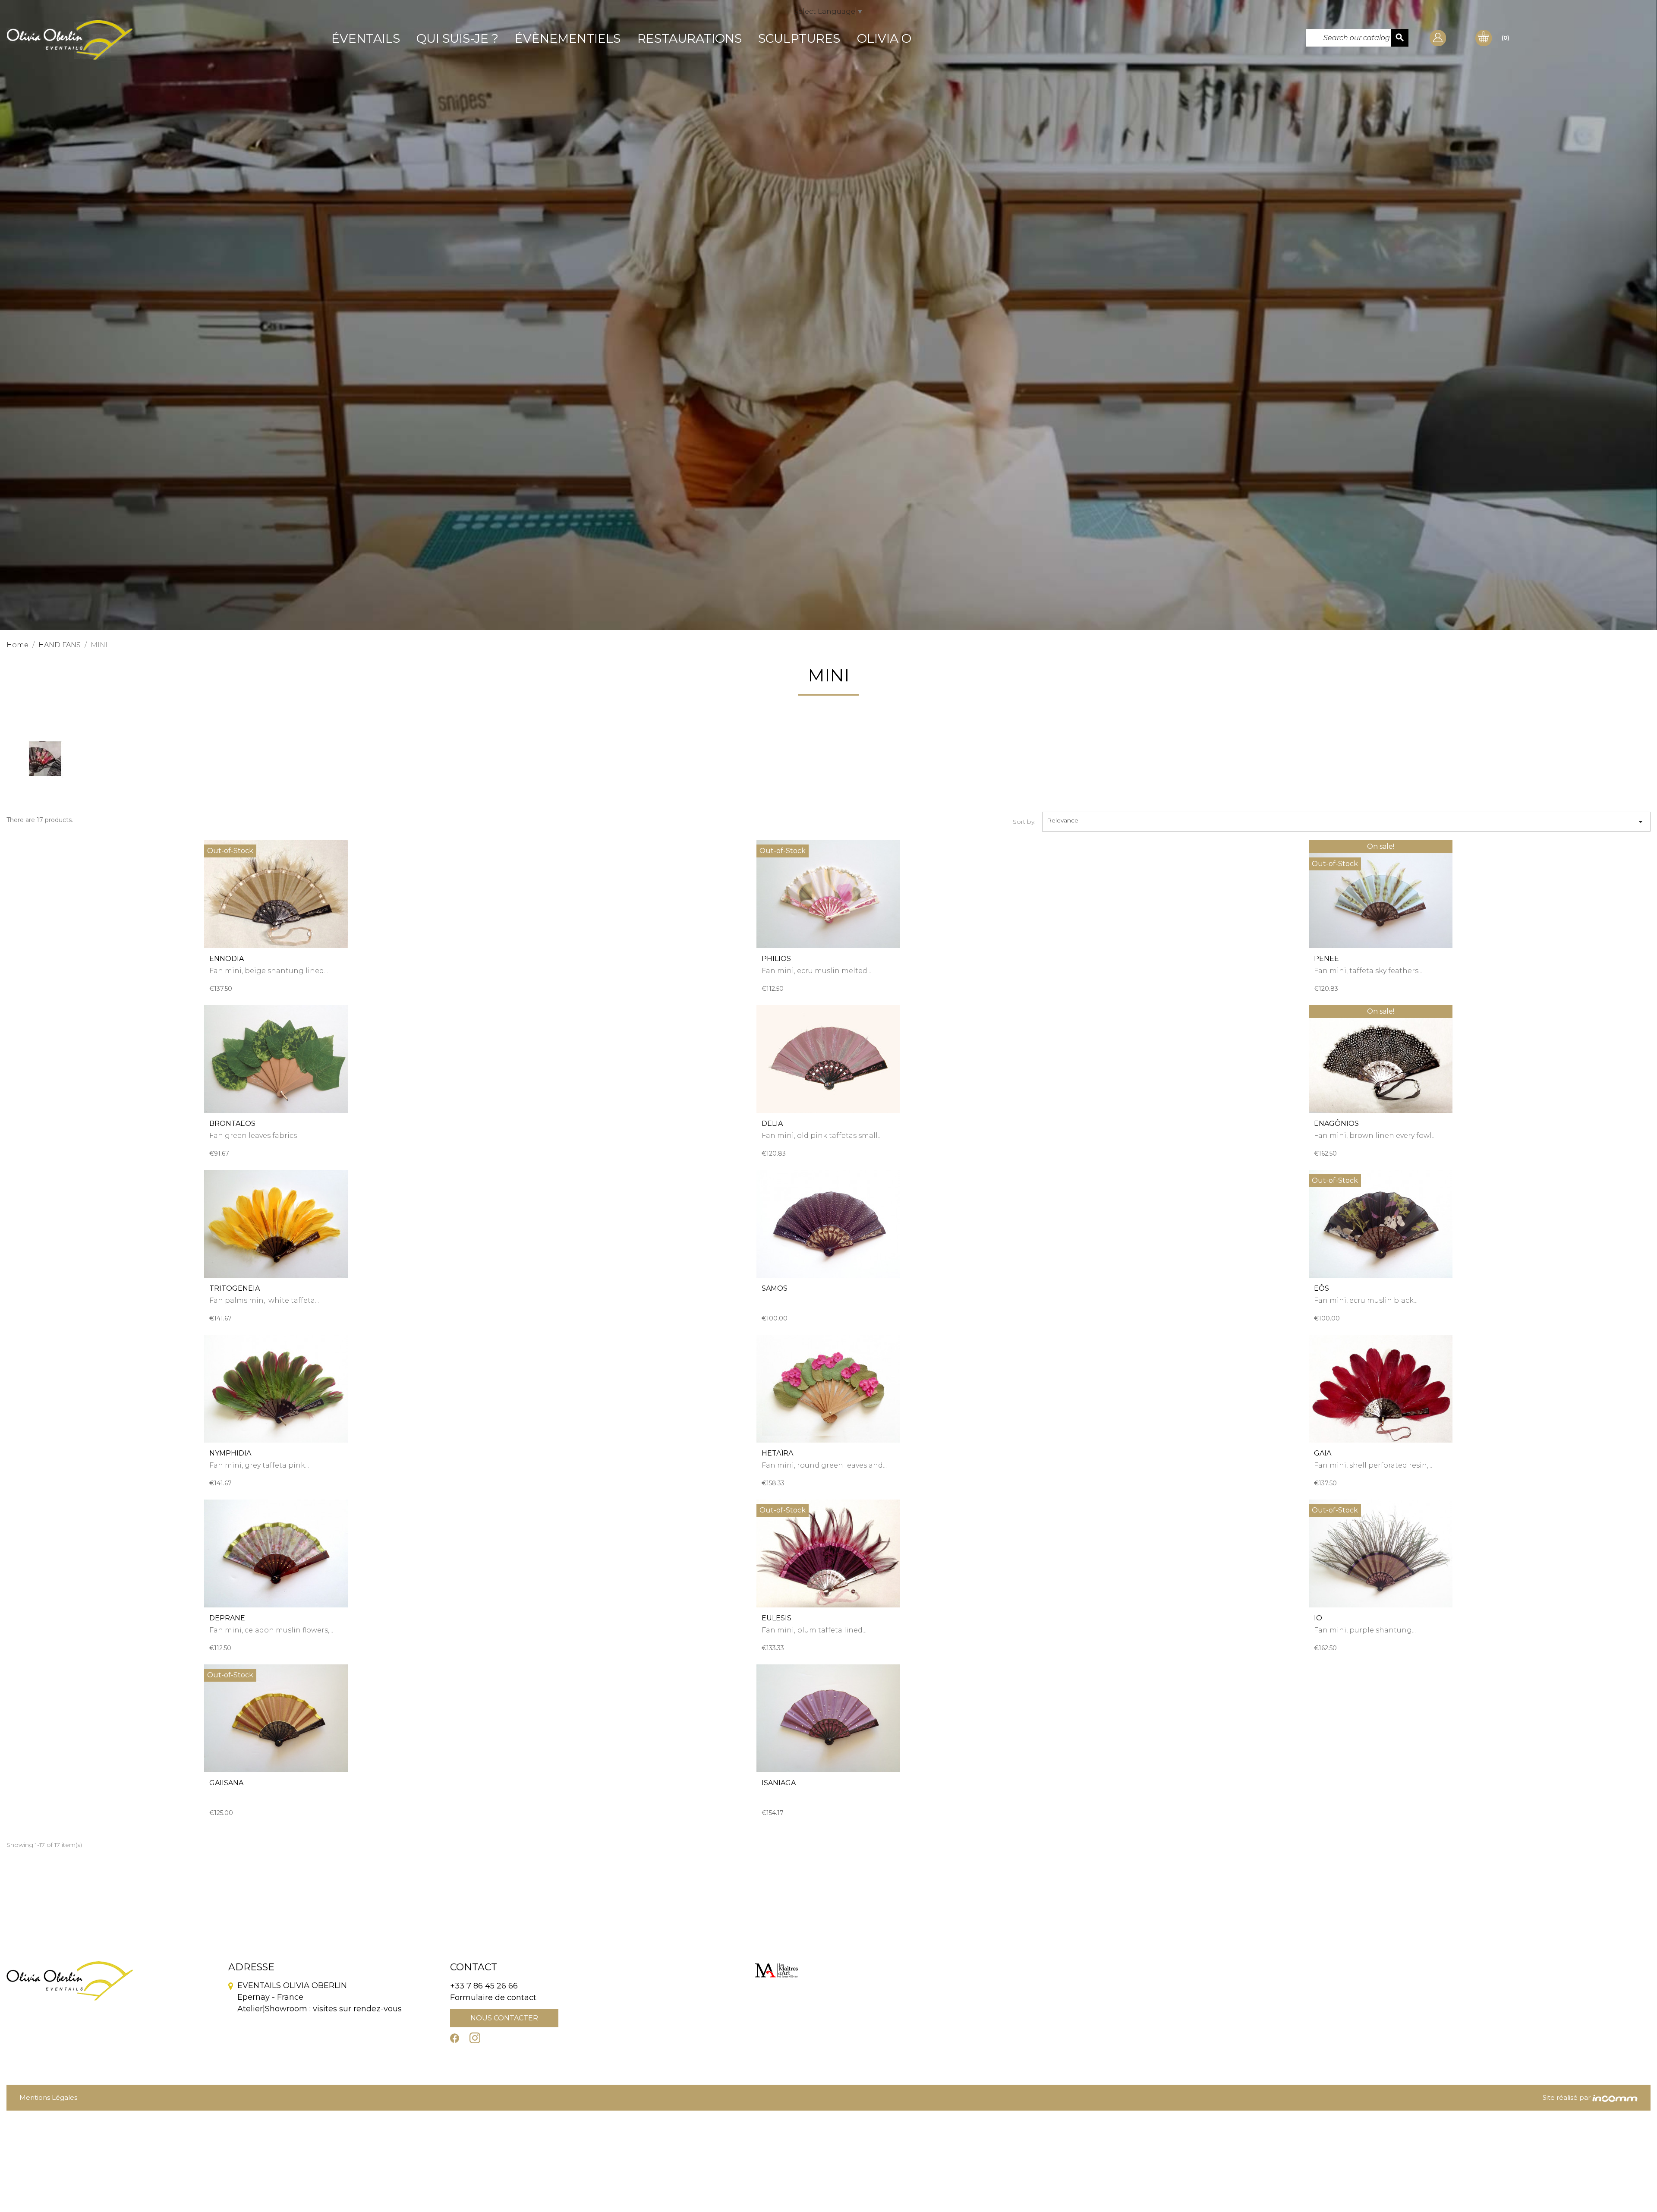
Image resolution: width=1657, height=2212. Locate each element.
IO (1318, 1618)
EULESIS (777, 1618)
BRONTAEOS (232, 1123)
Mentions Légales (48, 2097)
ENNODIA (227, 959)
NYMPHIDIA (230, 1453)
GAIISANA (226, 1783)
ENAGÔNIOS (1336, 1123)
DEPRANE (227, 1618)
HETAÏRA (777, 1453)
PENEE (1326, 959)
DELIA (772, 1123)
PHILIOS (776, 959)
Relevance (1346, 822)
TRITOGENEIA (235, 1288)
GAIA (1323, 1453)
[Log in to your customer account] (1438, 37)
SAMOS (775, 1288)
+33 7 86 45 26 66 (484, 1986)
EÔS (1322, 1288)
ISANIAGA (779, 1783)
